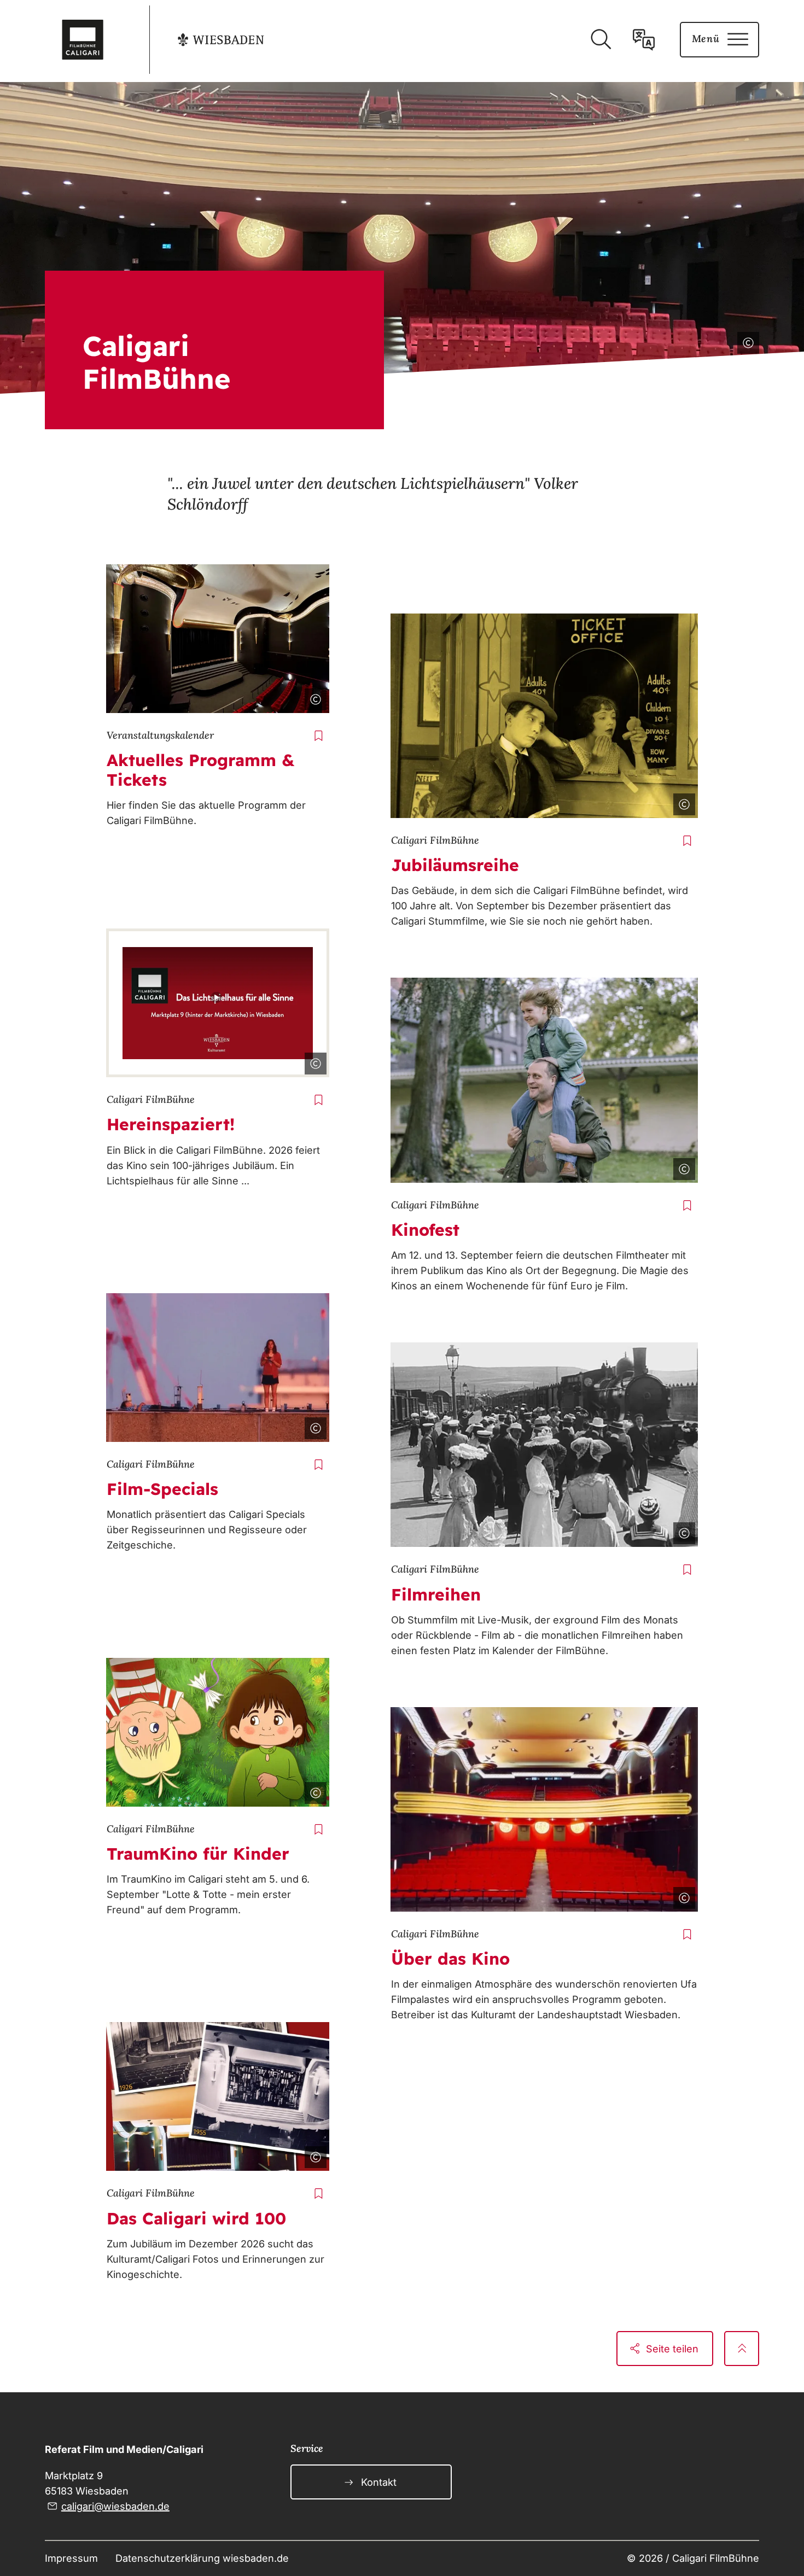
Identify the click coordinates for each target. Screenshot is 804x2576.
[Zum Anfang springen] (742, 2349)
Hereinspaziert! (171, 1124)
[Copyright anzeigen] (746, 341)
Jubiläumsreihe (455, 865)
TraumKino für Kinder (198, 1854)
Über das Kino (450, 1959)
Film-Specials (162, 1489)
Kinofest (425, 1230)
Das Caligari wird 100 (196, 2218)
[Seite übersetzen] (644, 39)
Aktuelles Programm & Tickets (200, 770)
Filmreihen (436, 1594)
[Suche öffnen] (601, 39)
